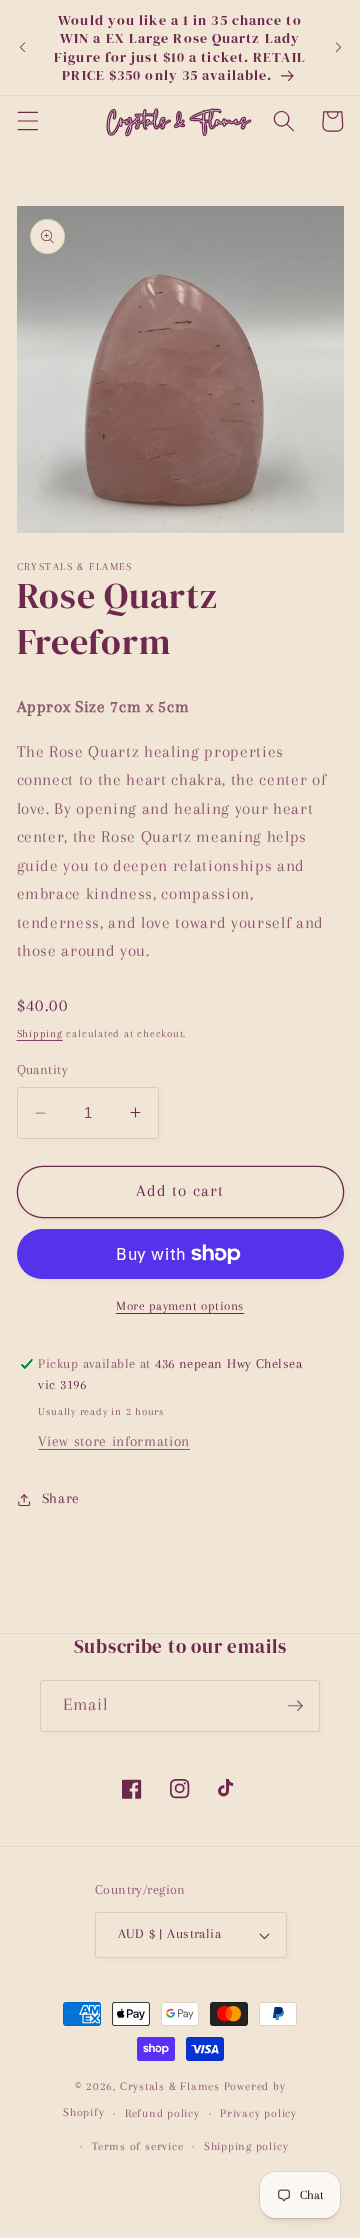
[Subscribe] (295, 1706)
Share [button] (61, 1498)
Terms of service (137, 2146)
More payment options (180, 1306)
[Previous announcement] (22, 48)
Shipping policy (246, 2146)
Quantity (43, 1069)
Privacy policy (258, 2113)
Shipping (40, 1033)
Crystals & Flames (170, 2086)
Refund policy (162, 2113)
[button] (27, 121)
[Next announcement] (338, 48)
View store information (114, 1441)
